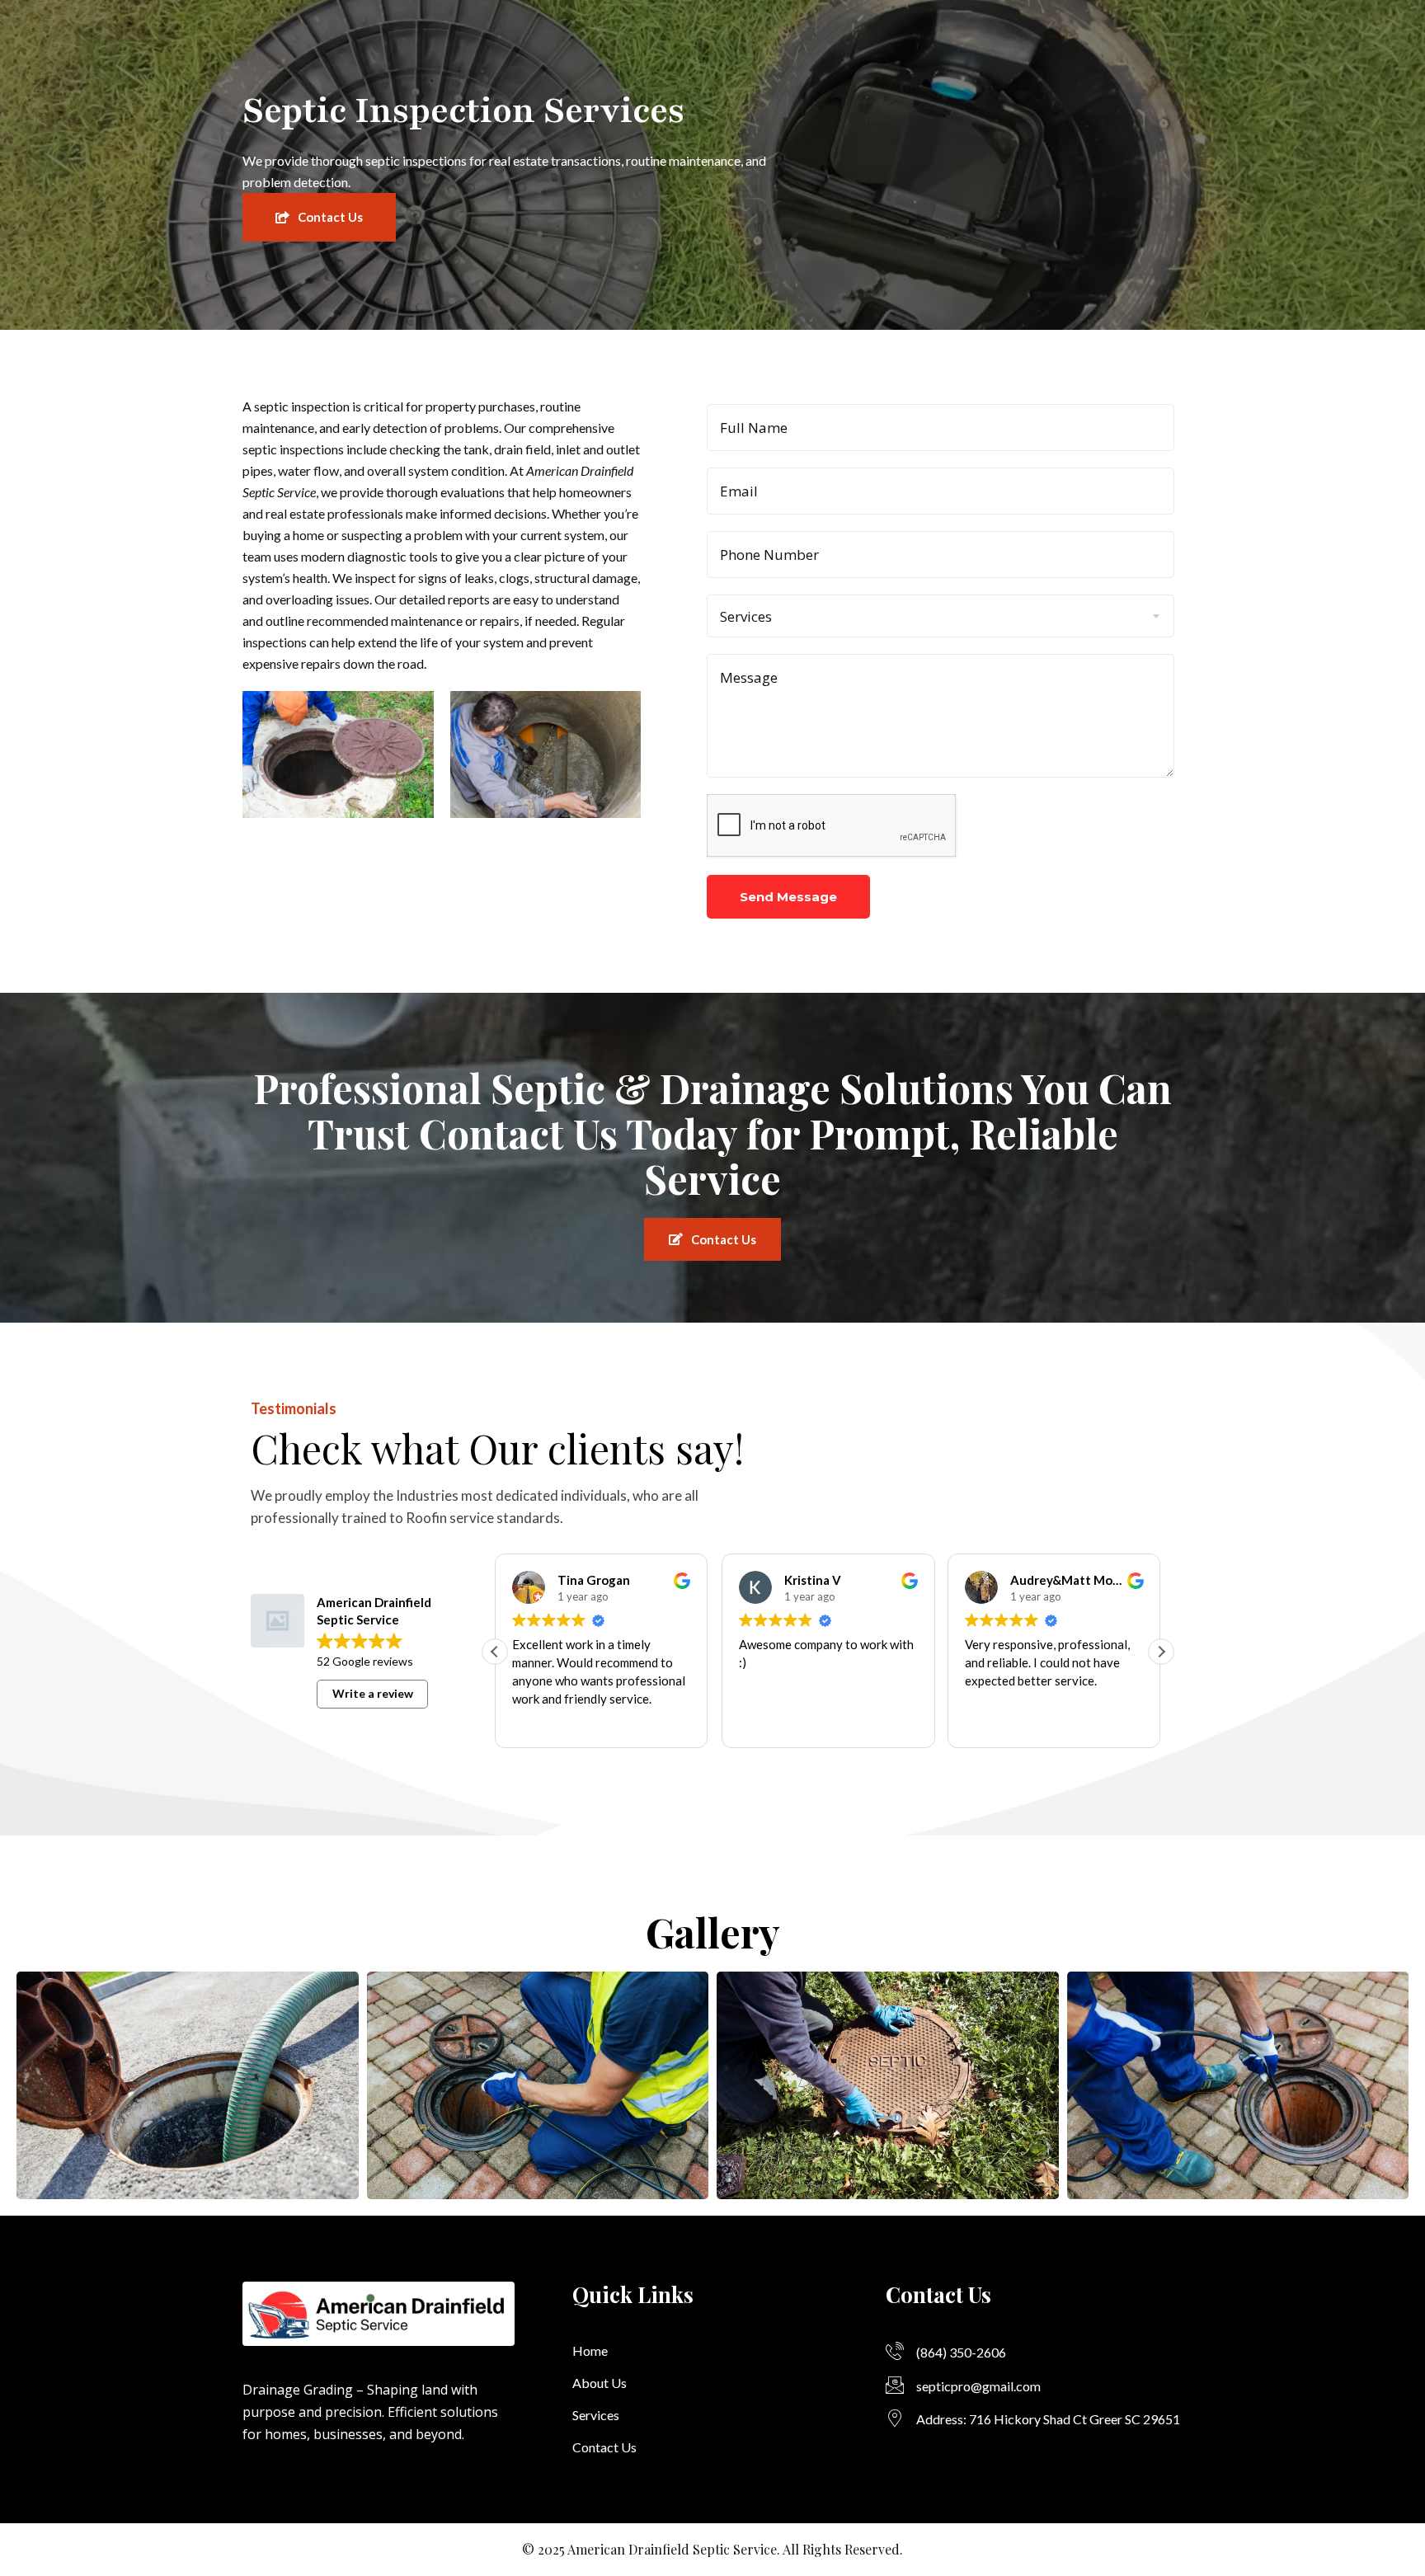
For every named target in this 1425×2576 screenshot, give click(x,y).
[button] (1161, 1652)
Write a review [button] (373, 1693)
